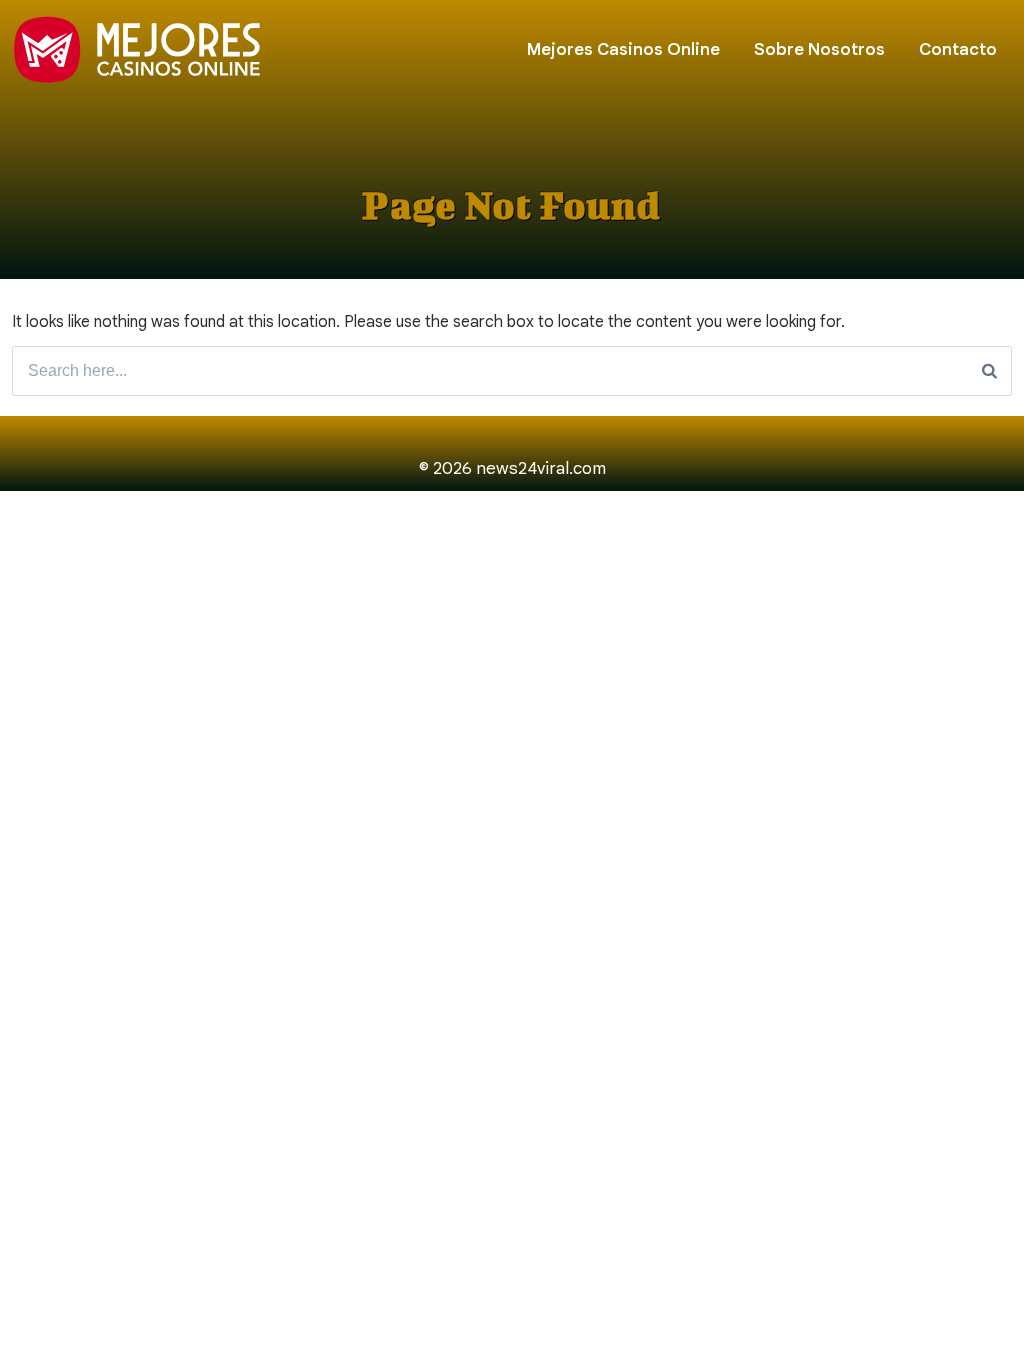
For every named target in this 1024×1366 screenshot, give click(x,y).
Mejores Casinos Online (623, 49)
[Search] (989, 371)
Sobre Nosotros (819, 49)
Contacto (958, 49)
